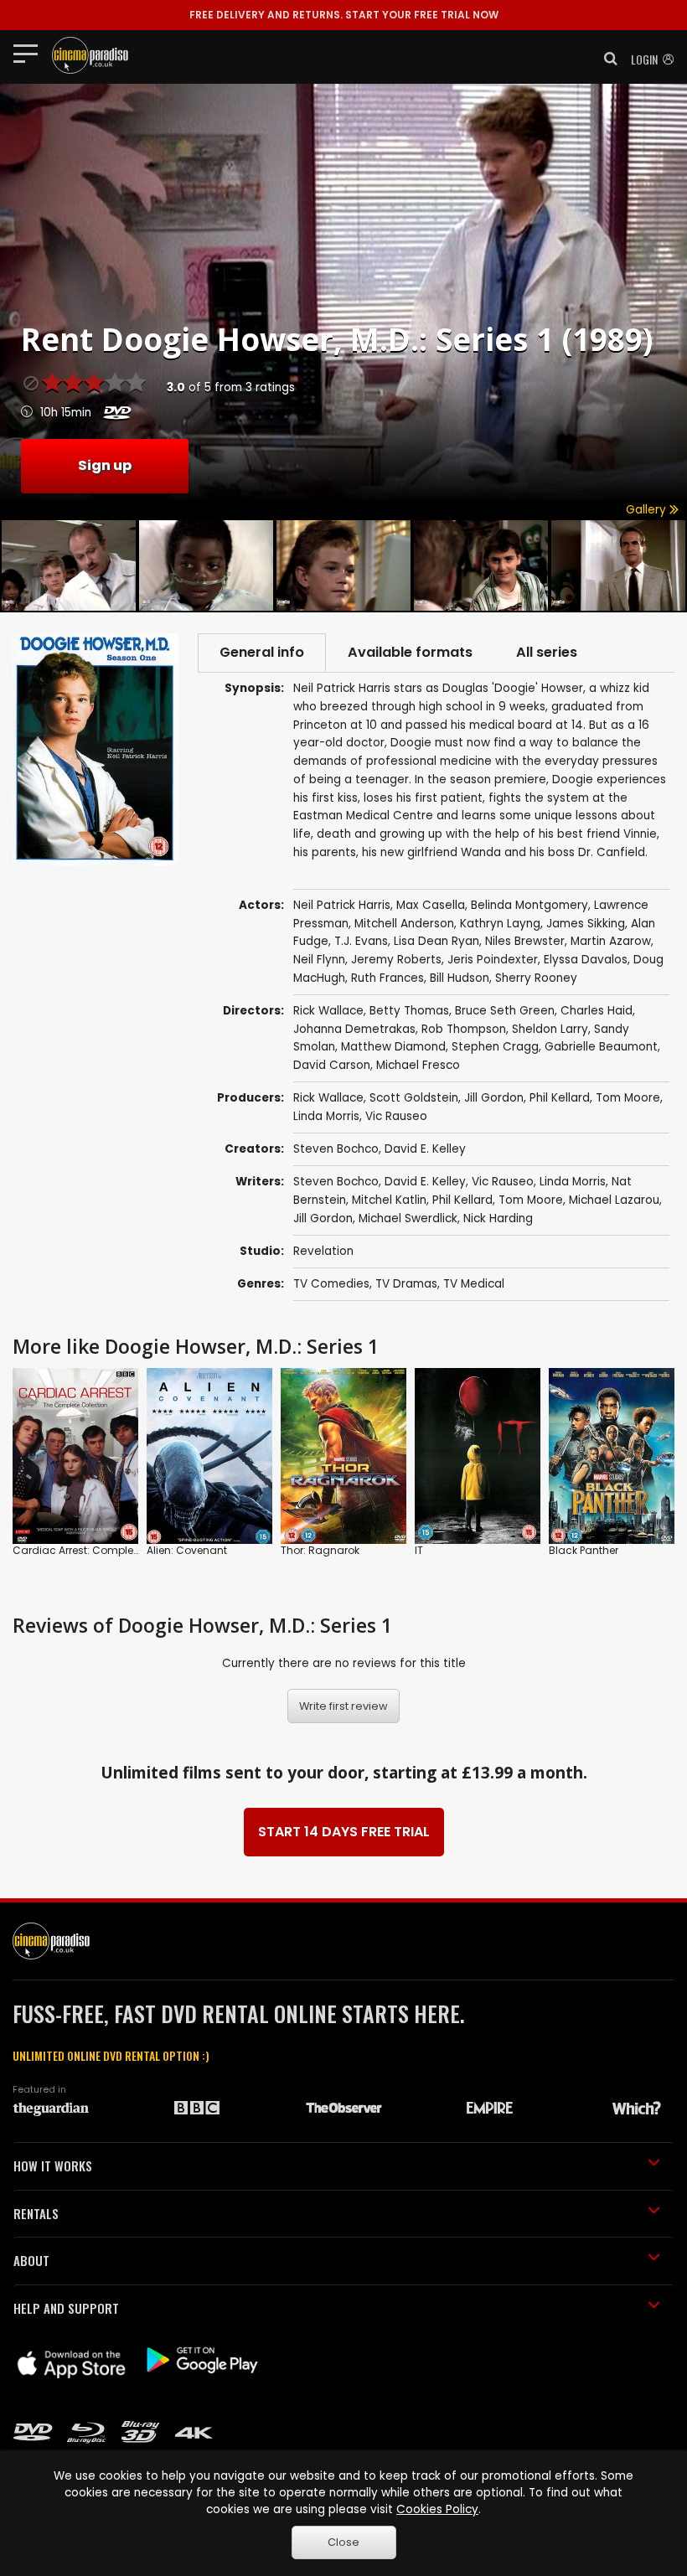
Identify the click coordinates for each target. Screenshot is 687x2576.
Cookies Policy (437, 2509)
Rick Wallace (328, 1098)
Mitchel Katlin (389, 1200)
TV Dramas (406, 1284)
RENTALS (36, 2213)
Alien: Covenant (187, 1550)
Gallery (648, 510)
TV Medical (474, 1284)
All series (547, 652)
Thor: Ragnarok (320, 1550)
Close (343, 2542)
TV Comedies (331, 1284)
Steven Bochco (336, 1149)
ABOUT (31, 2260)
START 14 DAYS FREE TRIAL (344, 1832)
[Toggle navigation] (31, 53)
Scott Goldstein (414, 1098)
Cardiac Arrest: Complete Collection (105, 1550)
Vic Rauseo (396, 1116)
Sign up (105, 465)
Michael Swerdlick (408, 1218)
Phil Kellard (560, 1098)
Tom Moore (628, 1098)
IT (419, 1550)
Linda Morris (326, 1116)
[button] (606, 59)
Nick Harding (498, 1218)
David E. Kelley (425, 1149)
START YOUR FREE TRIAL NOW (344, 15)
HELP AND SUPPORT (66, 2308)
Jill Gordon (494, 1098)
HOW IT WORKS (53, 2166)
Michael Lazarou (614, 1200)
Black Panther (584, 1550)
